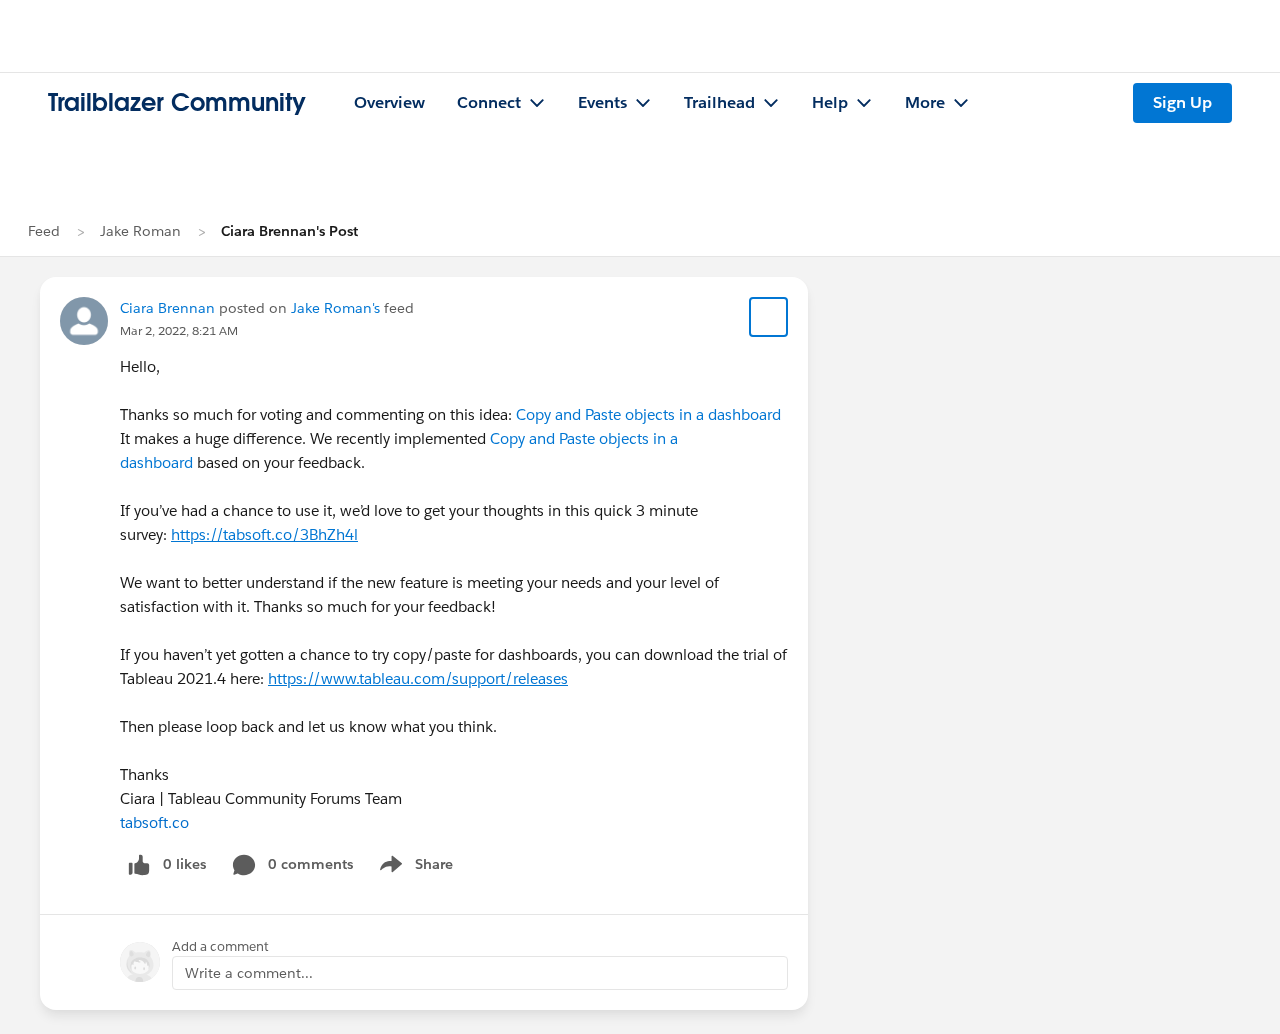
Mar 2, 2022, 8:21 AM (179, 330)
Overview (389, 102)
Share (413, 868)
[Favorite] (769, 317)
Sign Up (1182, 102)
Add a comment (220, 946)
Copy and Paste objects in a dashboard (648, 414)
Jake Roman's (335, 308)
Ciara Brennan (167, 308)
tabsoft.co (154, 822)
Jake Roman (140, 231)
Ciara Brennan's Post (289, 231)
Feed (44, 231)
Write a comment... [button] (249, 973)
